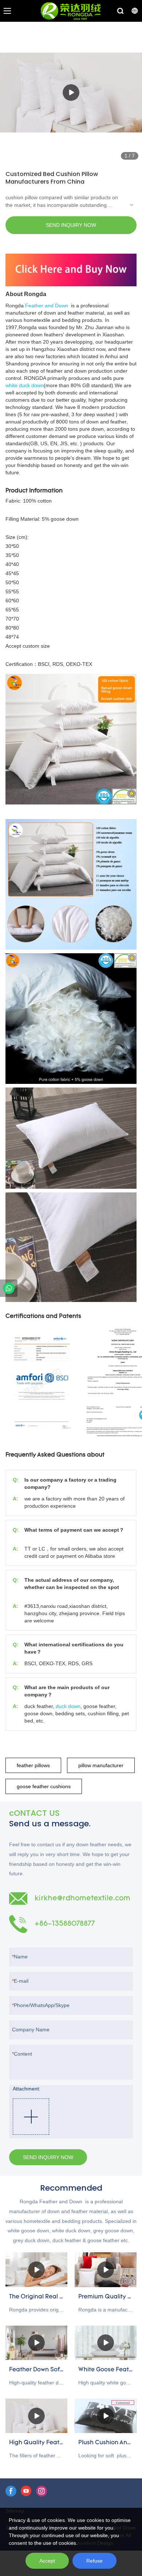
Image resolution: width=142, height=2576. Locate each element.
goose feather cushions (44, 1786)
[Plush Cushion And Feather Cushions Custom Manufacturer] (106, 2416)
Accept (47, 2561)
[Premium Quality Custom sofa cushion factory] (106, 2270)
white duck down (25, 385)
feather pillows (33, 1765)
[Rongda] (9, 1288)
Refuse (94, 2561)
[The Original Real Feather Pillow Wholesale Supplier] (36, 2270)
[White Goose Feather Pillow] (106, 2343)
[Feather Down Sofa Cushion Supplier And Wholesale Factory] (36, 2343)
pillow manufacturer (101, 1765)
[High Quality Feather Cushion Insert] (36, 2416)
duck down (68, 1706)
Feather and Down (47, 306)
